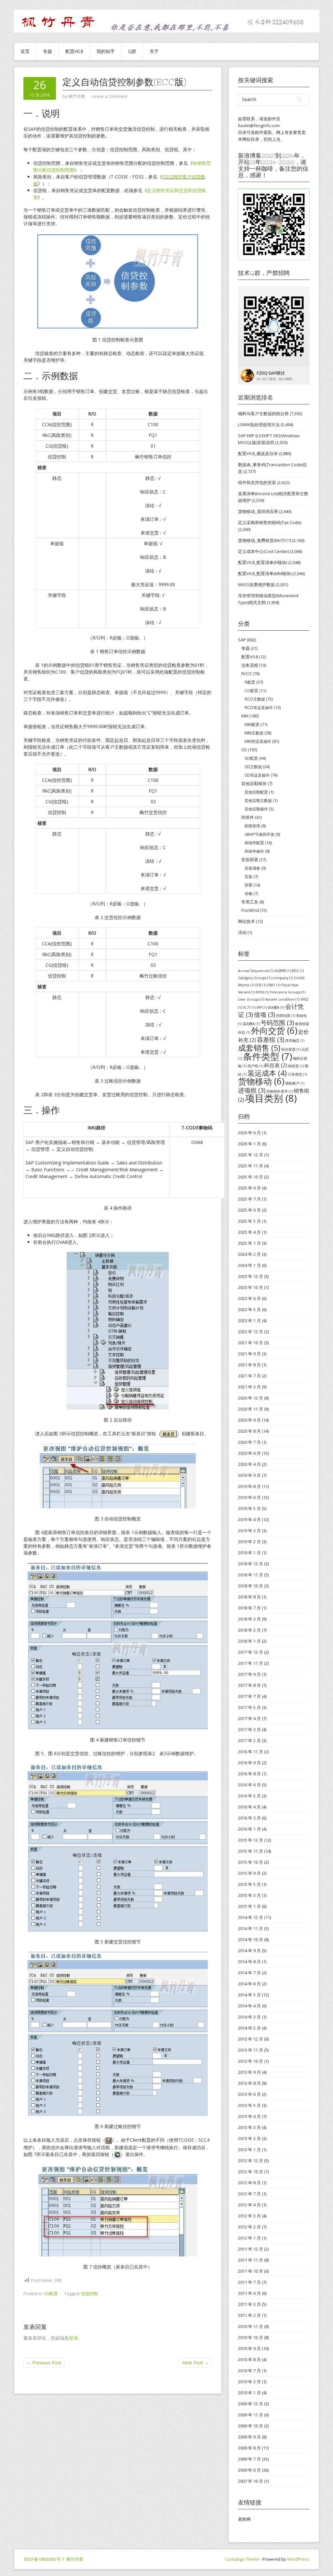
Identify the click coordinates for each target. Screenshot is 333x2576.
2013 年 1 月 (249, 2149)
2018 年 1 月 (249, 1641)
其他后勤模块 (254, 783)
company (283, 978)
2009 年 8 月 (249, 2448)
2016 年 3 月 (249, 1818)
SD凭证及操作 (257, 775)
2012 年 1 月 (249, 2238)
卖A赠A (251, 1024)
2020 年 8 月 (249, 1431)
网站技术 (246, 921)
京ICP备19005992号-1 (44, 2559)
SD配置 (51, 2293)
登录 (73, 2338)
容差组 (271, 1039)
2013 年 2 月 (249, 2138)
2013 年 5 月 (249, 2105)
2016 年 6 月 (249, 1785)
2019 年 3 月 (249, 1531)
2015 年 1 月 (249, 1906)
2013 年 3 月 (249, 2127)
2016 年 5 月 (249, 1796)
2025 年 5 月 (249, 1221)
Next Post (196, 2363)
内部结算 (286, 1016)
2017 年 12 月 (251, 1652)
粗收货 (296, 1066)
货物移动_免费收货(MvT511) (265, 540)
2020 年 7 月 (249, 1442)
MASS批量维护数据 (256, 585)
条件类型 (267, 1056)
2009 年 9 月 (249, 2437)
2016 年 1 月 (249, 1829)
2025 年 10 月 (251, 1177)
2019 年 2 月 (249, 1542)
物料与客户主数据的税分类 (263, 414)
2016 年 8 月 (249, 1774)
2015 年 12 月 (251, 1840)
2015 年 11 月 (251, 1851)
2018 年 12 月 (251, 1564)
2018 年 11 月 (251, 1575)
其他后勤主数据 (258, 801)
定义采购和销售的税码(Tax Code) (270, 522)
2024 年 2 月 (249, 1254)
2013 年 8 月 (249, 2083)
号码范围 (277, 1023)
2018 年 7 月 (249, 1608)
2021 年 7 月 (249, 1376)
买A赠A (276, 1007)
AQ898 (283, 971)
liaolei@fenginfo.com (259, 125)
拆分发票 (291, 1049)
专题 (47, 51)
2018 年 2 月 (249, 1630)
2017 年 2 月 (249, 1741)
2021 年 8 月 (249, 1365)
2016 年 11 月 (251, 1752)
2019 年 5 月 (249, 1508)
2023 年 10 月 (251, 1287)
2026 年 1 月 (249, 1144)
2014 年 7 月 (249, 1973)
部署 (248, 885)
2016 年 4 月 (249, 1807)
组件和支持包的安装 (257, 482)
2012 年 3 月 (249, 2216)
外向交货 (274, 1031)
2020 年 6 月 (249, 1453)
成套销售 (259, 1048)
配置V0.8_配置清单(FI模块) (263, 562)
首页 (25, 51)
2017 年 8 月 (249, 1685)
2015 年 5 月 (249, 1884)
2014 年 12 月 (251, 1917)
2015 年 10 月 (251, 1862)
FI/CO (246, 674)
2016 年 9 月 (249, 1763)
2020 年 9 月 (249, 1420)
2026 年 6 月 (249, 1133)
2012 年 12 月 (251, 2161)
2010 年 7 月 (249, 2371)
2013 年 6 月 (249, 2094)
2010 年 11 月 (251, 2326)
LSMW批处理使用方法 (259, 425)
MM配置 (252, 724)
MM (245, 716)
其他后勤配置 (256, 792)
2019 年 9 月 (249, 1475)
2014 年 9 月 (249, 1951)
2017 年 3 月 (249, 1729)
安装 (248, 877)
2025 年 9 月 (249, 1188)
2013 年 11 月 (251, 2050)
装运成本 (267, 1073)
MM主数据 (254, 733)
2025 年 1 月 (249, 1243)
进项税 (252, 1090)
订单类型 (297, 1074)
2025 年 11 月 (251, 1166)
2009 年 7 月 (249, 2459)
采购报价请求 (280, 1091)
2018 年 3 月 (249, 1619)
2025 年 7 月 (249, 1199)
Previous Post (44, 2363)
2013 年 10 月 (251, 2061)
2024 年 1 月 (249, 1265)
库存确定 (295, 1041)
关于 (154, 51)
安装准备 (252, 868)
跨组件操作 (254, 851)
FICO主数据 (255, 699)
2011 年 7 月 (249, 2282)
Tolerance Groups (288, 992)
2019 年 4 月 (249, 1519)
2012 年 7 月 (249, 2194)
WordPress (298, 2559)
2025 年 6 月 (249, 1210)
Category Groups (255, 978)
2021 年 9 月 (249, 1354)
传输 (248, 894)
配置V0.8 (74, 51)
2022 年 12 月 (251, 1332)
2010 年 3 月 (249, 2382)
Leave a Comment (109, 96)
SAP (242, 640)
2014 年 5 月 (249, 1995)
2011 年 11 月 (251, 2260)
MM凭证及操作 (258, 741)
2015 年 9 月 (249, 1873)
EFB (261, 985)
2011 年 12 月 (251, 2249)
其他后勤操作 (256, 809)
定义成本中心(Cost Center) (263, 551)
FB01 (274, 985)
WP (262, 1007)
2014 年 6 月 (249, 1984)
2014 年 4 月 (249, 2006)
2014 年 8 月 (249, 1962)
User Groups (251, 999)
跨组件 (248, 817)
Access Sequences (256, 971)
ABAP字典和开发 (260, 834)
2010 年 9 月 (249, 2348)
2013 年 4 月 (249, 2116)
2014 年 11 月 (251, 1928)
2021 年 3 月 (249, 1387)
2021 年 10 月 (251, 1343)
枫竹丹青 (75, 2559)
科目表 (276, 1065)
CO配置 (251, 691)
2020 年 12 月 (251, 1398)
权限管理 (252, 826)
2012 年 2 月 (249, 2227)
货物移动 (261, 1081)
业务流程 (250, 665)
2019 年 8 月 (249, 1486)
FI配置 (250, 682)
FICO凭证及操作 (259, 708)
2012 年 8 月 (249, 2183)
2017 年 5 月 (249, 1707)
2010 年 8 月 (249, 2359)
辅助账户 (295, 1083)
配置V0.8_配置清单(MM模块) (265, 573)
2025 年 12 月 (251, 1155)
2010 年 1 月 (249, 2393)
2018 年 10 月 (251, 1586)
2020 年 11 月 (251, 1409)
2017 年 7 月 (249, 1696)
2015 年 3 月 (249, 1895)
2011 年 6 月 (249, 2293)
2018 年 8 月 (249, 1597)
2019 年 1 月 (249, 1553)
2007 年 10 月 (251, 2481)
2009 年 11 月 (251, 2415)
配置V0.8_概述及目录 (258, 453)
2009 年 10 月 (251, 2426)
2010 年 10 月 (251, 2337)
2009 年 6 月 (249, 2470)
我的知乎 (106, 51)
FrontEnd (250, 910)
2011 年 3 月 (249, 2304)
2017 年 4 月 (249, 1718)
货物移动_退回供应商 (258, 511)
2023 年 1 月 (249, 1321)
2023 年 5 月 (249, 1309)
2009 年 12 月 (251, 2404)
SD (244, 750)
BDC (298, 971)
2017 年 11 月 (251, 1663)
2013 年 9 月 (249, 2072)
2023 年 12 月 (251, 1276)
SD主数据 (253, 767)
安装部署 (250, 860)
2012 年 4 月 (249, 2205)
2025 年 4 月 (249, 1232)
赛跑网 (244, 2519)
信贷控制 (89, 2293)
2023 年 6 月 (249, 1298)
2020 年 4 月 (249, 1464)
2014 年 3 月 (249, 2017)
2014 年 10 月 (251, 1939)
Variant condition (282, 999)
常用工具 (250, 902)
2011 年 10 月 (251, 2271)
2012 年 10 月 (251, 2172)
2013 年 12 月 (251, 2039)
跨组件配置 (254, 843)
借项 (265, 1014)
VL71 (249, 1007)
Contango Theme (242, 2559)
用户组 (255, 1066)
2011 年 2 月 (249, 2315)
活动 (242, 932)
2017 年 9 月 (249, 1674)
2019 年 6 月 (249, 1497)
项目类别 (271, 1098)
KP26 (262, 992)
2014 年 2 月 (249, 2028)
